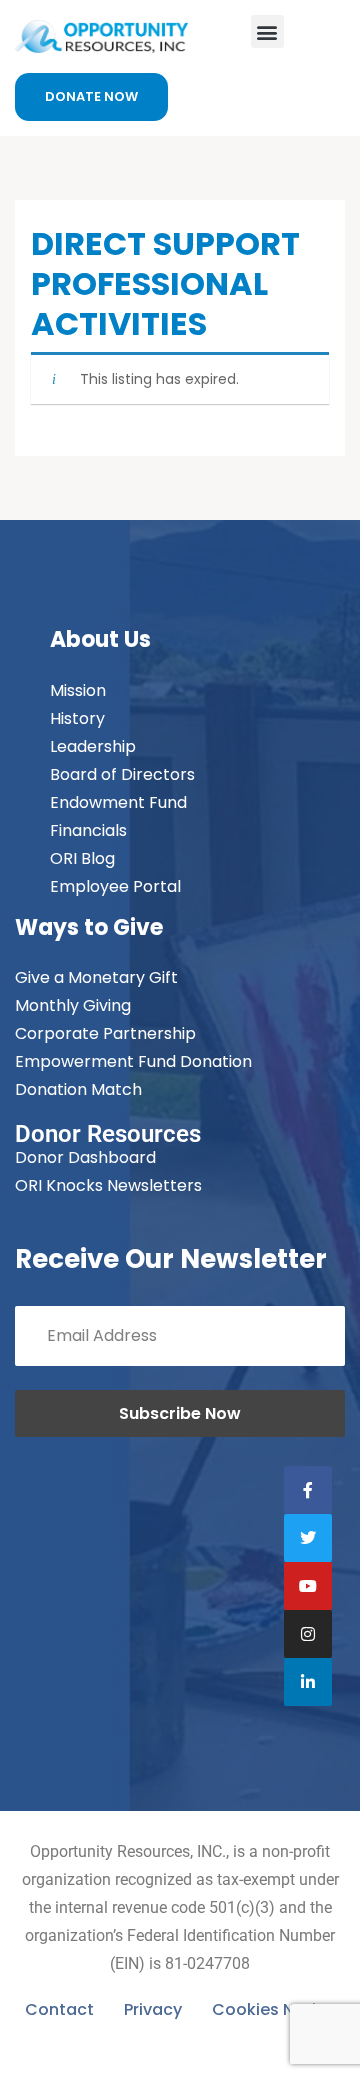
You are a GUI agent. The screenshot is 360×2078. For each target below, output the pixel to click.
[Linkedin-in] (308, 1682)
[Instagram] (308, 1634)
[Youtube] (308, 1586)
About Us (100, 639)
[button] (267, 31)
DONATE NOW (91, 96)
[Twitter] (308, 1538)
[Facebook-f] (308, 1490)
